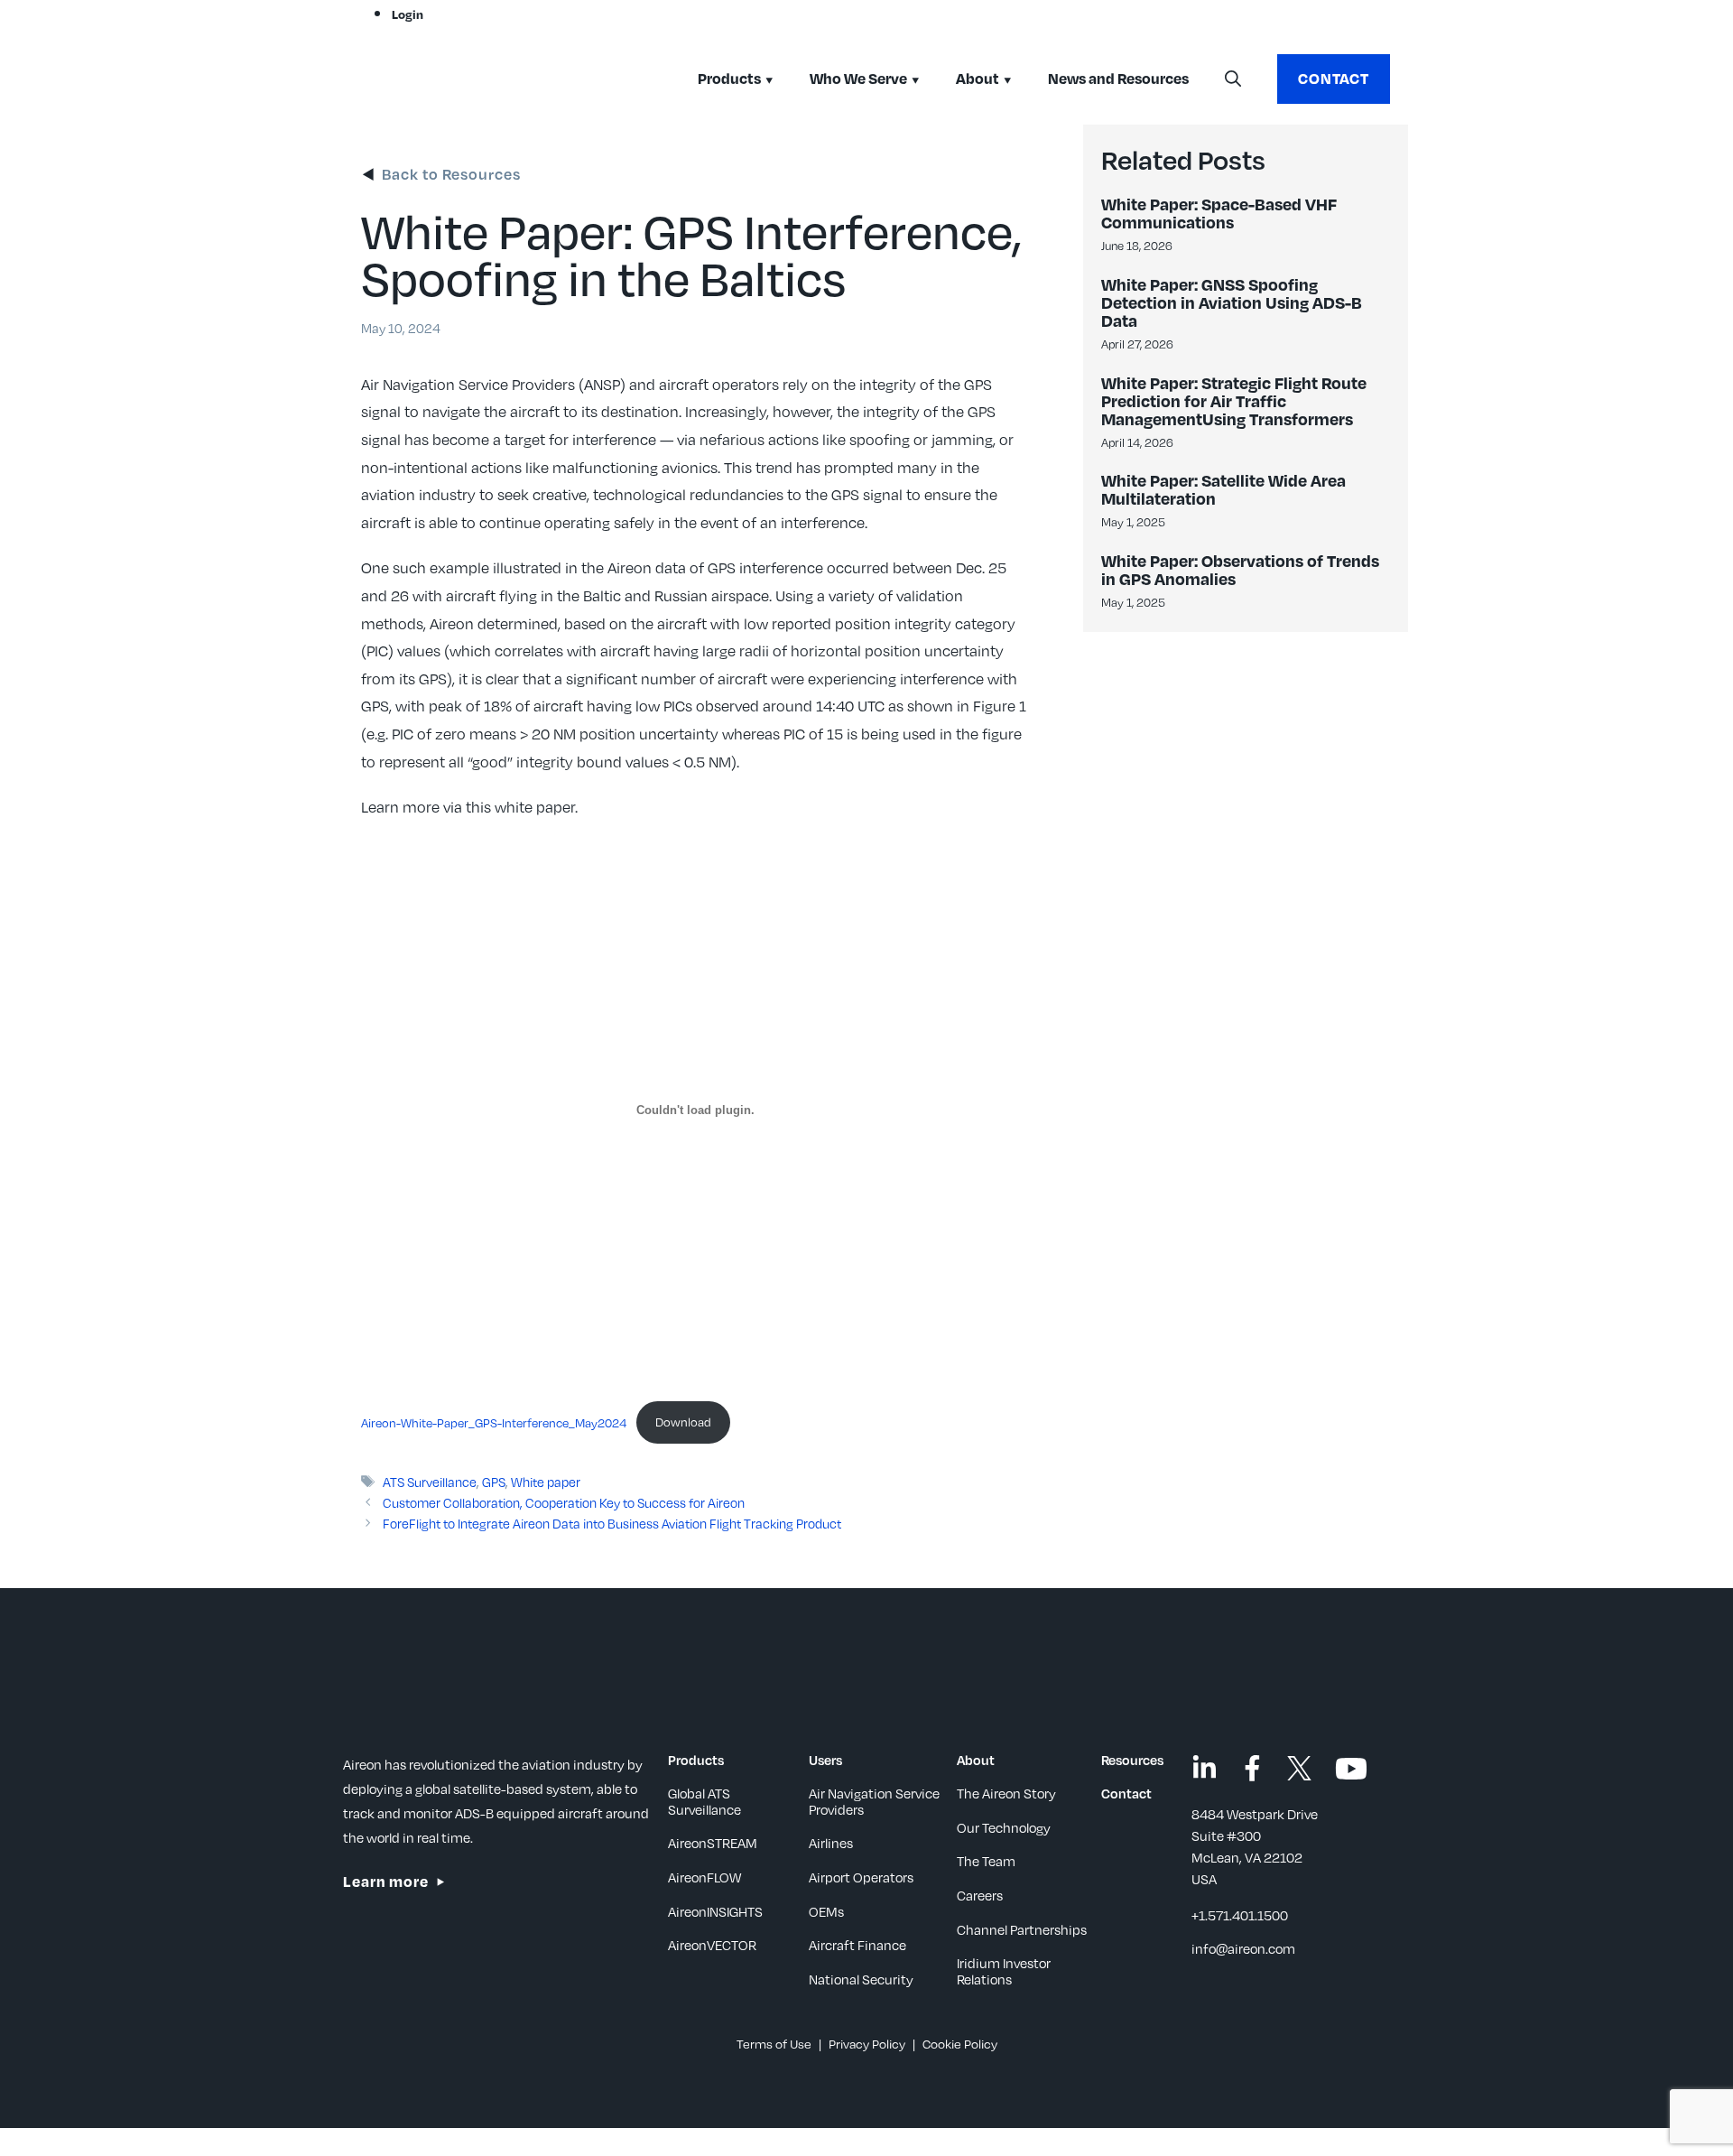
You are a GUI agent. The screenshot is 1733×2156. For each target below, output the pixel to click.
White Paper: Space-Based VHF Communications (1219, 213)
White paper (546, 1482)
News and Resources (1118, 78)
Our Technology (1004, 1827)
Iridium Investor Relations (1004, 1971)
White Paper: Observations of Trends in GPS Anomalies (1240, 569)
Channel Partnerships (1022, 1929)
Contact (1334, 78)
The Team (986, 1861)
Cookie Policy (960, 2044)
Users (825, 1760)
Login (408, 14)
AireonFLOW (704, 1877)
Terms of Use (774, 2044)
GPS (494, 1482)
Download (683, 1422)
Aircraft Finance (857, 1945)
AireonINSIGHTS (715, 1911)
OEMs (826, 1911)
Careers (980, 1895)
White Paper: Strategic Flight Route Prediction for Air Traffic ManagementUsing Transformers (1234, 400)
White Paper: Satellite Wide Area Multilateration (1223, 489)
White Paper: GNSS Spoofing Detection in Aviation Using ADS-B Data (1232, 302)
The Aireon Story (1006, 1793)
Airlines (831, 1843)
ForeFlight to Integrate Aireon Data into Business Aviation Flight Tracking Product (612, 1523)
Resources (1132, 1760)
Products (729, 78)
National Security (861, 1979)
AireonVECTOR (712, 1945)
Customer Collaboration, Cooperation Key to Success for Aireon (564, 1502)
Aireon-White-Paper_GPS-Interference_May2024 (494, 1422)
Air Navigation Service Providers (874, 1801)
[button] (1233, 79)
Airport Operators (861, 1877)
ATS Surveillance (430, 1482)
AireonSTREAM (713, 1843)
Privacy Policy (867, 2044)
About (978, 78)
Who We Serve (858, 78)
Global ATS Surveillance (704, 1801)
